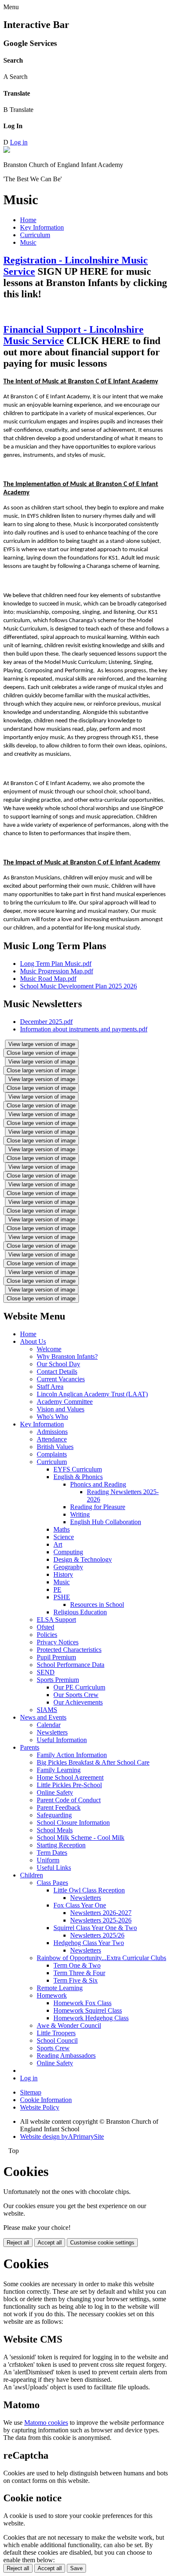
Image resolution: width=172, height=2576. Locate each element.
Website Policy (40, 2107)
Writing (80, 1514)
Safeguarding (54, 1815)
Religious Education (80, 1612)
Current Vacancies (61, 1379)
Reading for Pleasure (98, 1507)
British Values (55, 1447)
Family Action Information (72, 1755)
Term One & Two (77, 1965)
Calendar (49, 1725)
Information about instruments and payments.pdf (84, 1029)
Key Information (42, 227)
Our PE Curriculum (79, 1687)
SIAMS (47, 1710)
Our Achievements (78, 1702)
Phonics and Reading (98, 1484)
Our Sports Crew (76, 1695)
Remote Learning (60, 1988)
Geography (68, 1567)
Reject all (18, 2243)
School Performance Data (71, 1665)
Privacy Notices (58, 1642)
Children (32, 1875)
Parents (30, 1747)
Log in (19, 142)
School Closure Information (73, 1822)
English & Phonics (78, 1477)
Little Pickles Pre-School (69, 1785)
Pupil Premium (56, 1657)
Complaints (52, 1454)
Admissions (52, 1432)
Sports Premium (58, 1680)
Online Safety (55, 1792)
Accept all (50, 2243)
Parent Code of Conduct (69, 1800)
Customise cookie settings (102, 2243)
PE (57, 1589)
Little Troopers (56, 2033)
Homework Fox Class (82, 2003)
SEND (46, 1672)
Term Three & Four (79, 1973)
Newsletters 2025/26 (97, 1935)
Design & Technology (83, 1559)
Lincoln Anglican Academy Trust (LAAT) (92, 1394)
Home (28, 220)
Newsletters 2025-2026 (101, 1920)
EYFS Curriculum (78, 1469)
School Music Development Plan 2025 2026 (78, 986)
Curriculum (35, 235)
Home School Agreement (70, 1777)
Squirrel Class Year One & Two (95, 1928)
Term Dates (52, 1853)
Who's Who (52, 1417)
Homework (52, 1995)
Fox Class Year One (80, 1905)
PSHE (62, 1597)
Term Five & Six (76, 1980)
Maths (62, 1529)
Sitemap (31, 2092)
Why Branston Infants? (67, 1356)
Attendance (52, 1439)
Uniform (48, 1860)
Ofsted (46, 1627)
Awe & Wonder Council (69, 2025)
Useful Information (62, 1740)
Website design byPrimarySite (62, 2137)
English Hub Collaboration (106, 1522)
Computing (68, 1552)
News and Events (43, 1717)
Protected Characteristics (69, 1650)
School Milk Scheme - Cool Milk (81, 1838)
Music (28, 242)
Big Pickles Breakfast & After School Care (93, 1762)
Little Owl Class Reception (89, 1890)
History (63, 1574)
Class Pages (52, 1883)
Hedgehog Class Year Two (89, 1943)
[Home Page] (7, 151)
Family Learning (59, 1770)
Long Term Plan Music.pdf (56, 964)
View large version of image (42, 1044)
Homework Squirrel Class (88, 2010)
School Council (57, 2040)
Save (76, 2568)
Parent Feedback (59, 1807)
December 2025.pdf (46, 1022)
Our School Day (58, 1364)
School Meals (55, 1830)
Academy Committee (65, 1402)
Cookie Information (46, 2100)
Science (64, 1537)
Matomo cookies (46, 2423)
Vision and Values (61, 1409)
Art (58, 1544)
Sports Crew (53, 2048)
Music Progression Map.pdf (57, 971)
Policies (47, 1635)
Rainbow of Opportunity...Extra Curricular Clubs (101, 1958)
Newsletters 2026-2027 (101, 1913)
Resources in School (97, 1605)
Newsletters (52, 1732)
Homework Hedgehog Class (91, 2018)
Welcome (49, 1349)
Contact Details (57, 1372)
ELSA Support (56, 1620)
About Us (33, 1341)
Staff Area (50, 1387)
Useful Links (54, 1868)
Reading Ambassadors (66, 2055)
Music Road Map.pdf (48, 979)
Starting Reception (61, 1845)
